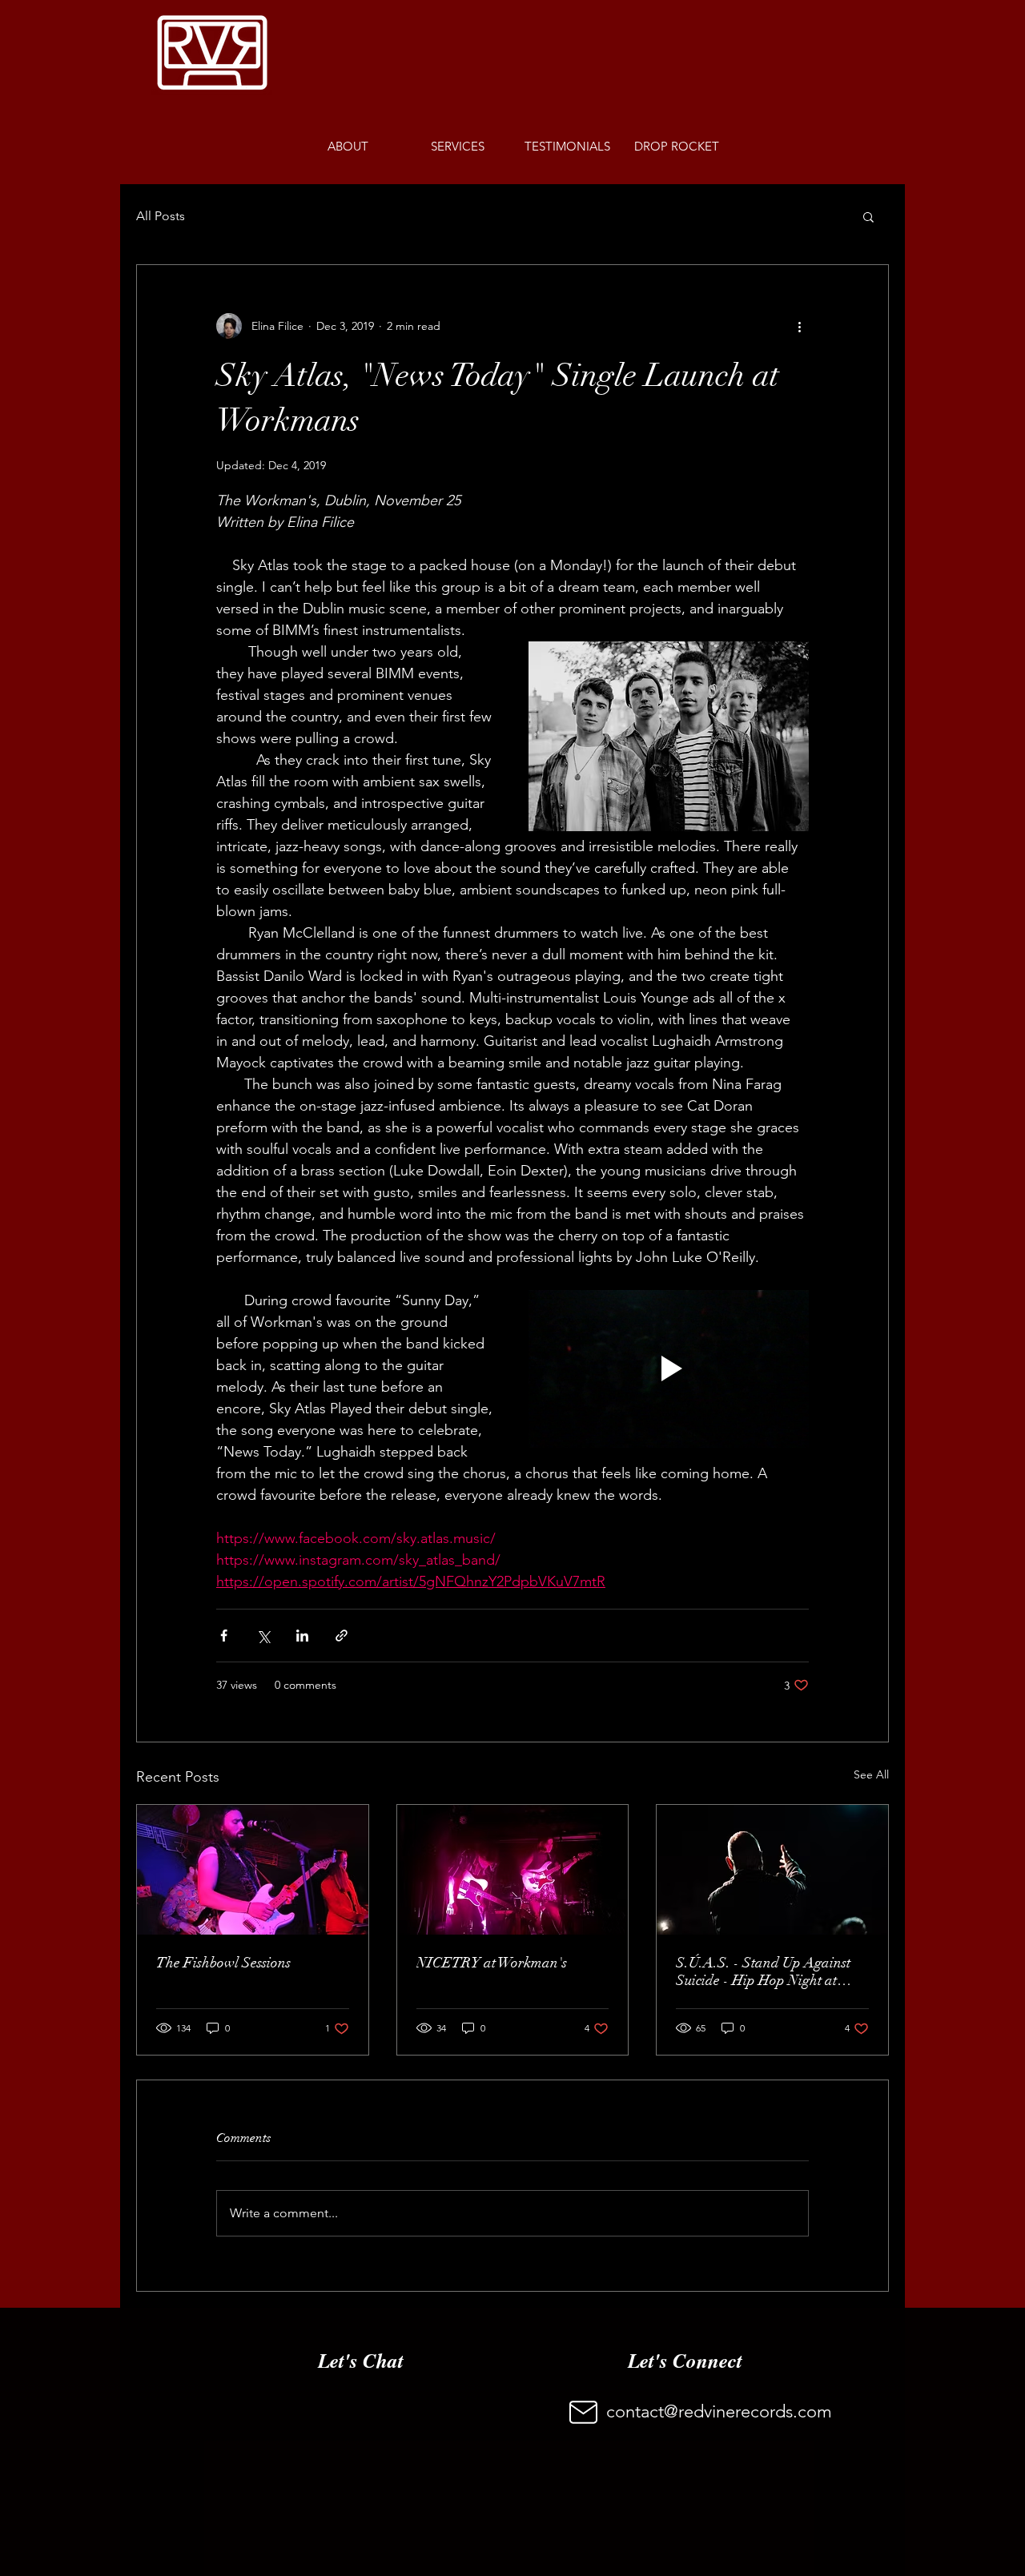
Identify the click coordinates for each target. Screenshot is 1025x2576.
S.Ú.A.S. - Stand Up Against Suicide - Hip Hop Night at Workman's (763, 1971)
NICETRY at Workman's (492, 1963)
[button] (868, 216)
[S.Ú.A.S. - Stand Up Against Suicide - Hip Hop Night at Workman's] (772, 1870)
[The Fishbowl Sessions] (253, 1870)
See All (871, 1774)
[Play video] (669, 1369)
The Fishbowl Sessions (223, 1963)
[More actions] (799, 326)
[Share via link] (342, 1636)
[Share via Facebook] (224, 1636)
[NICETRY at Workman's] (513, 1870)
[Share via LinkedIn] (302, 1636)
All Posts (161, 216)
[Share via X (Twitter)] (263, 1636)
